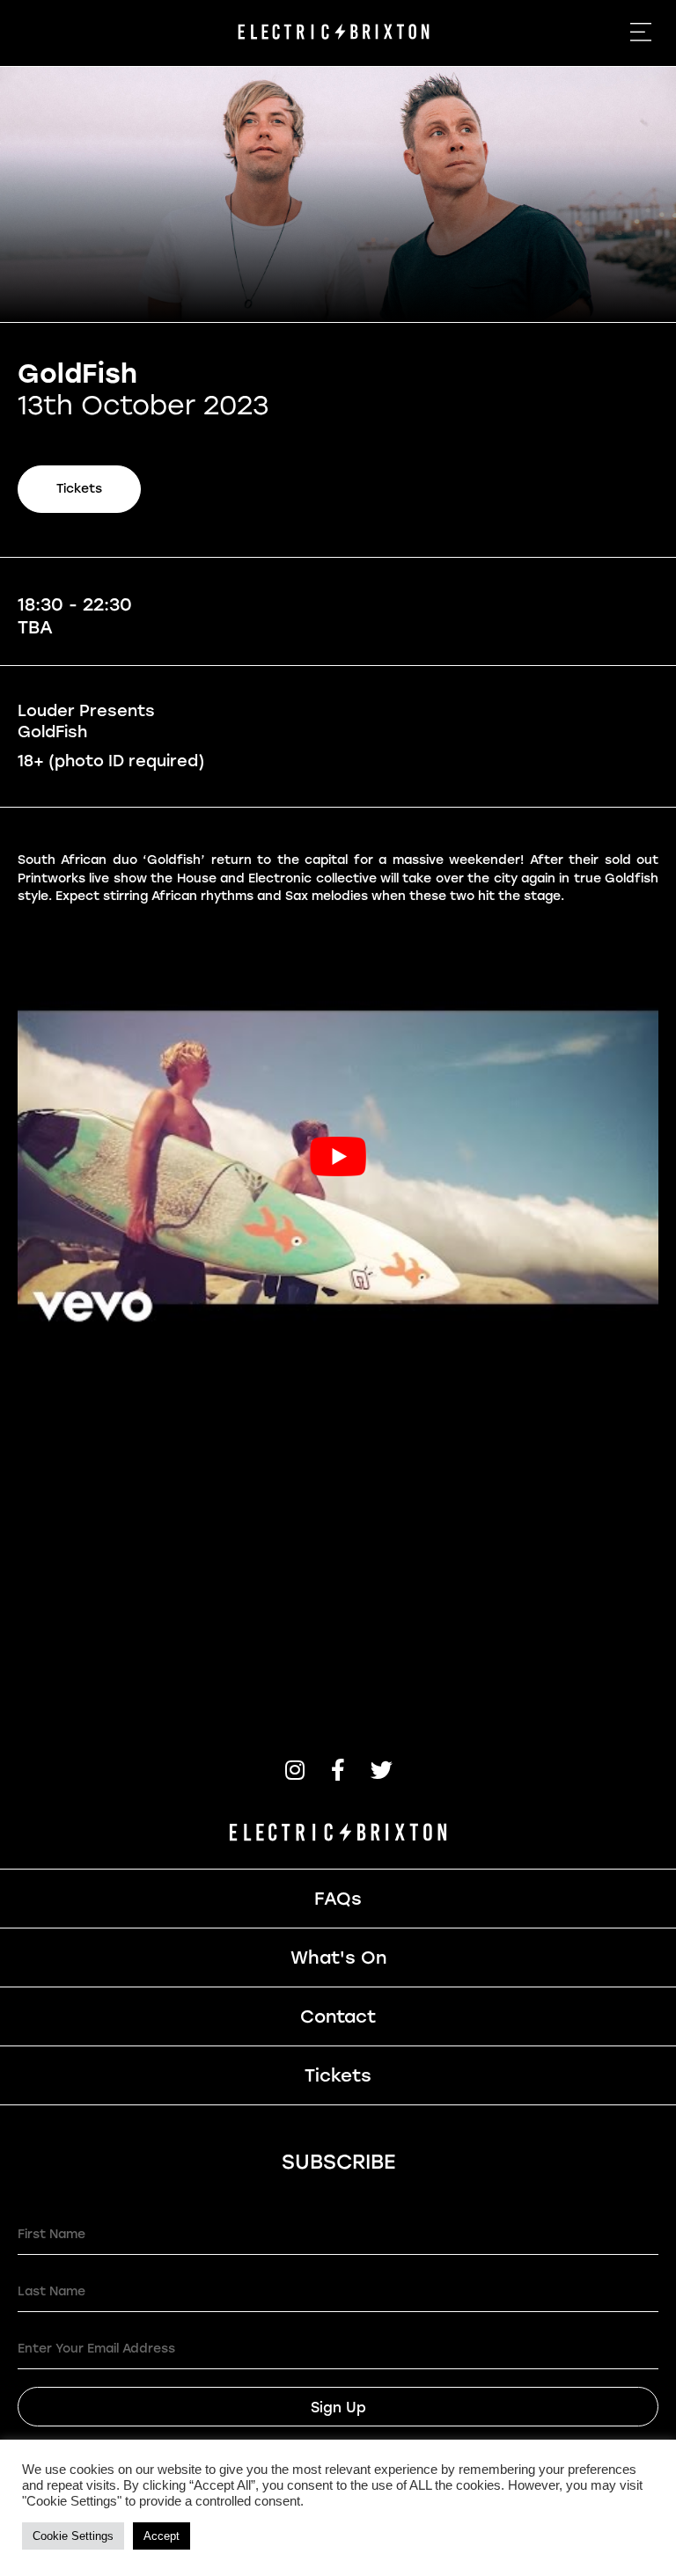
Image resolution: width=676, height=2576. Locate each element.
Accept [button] (162, 2536)
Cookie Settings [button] (73, 2536)
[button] (295, 1770)
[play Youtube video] (338, 1156)
